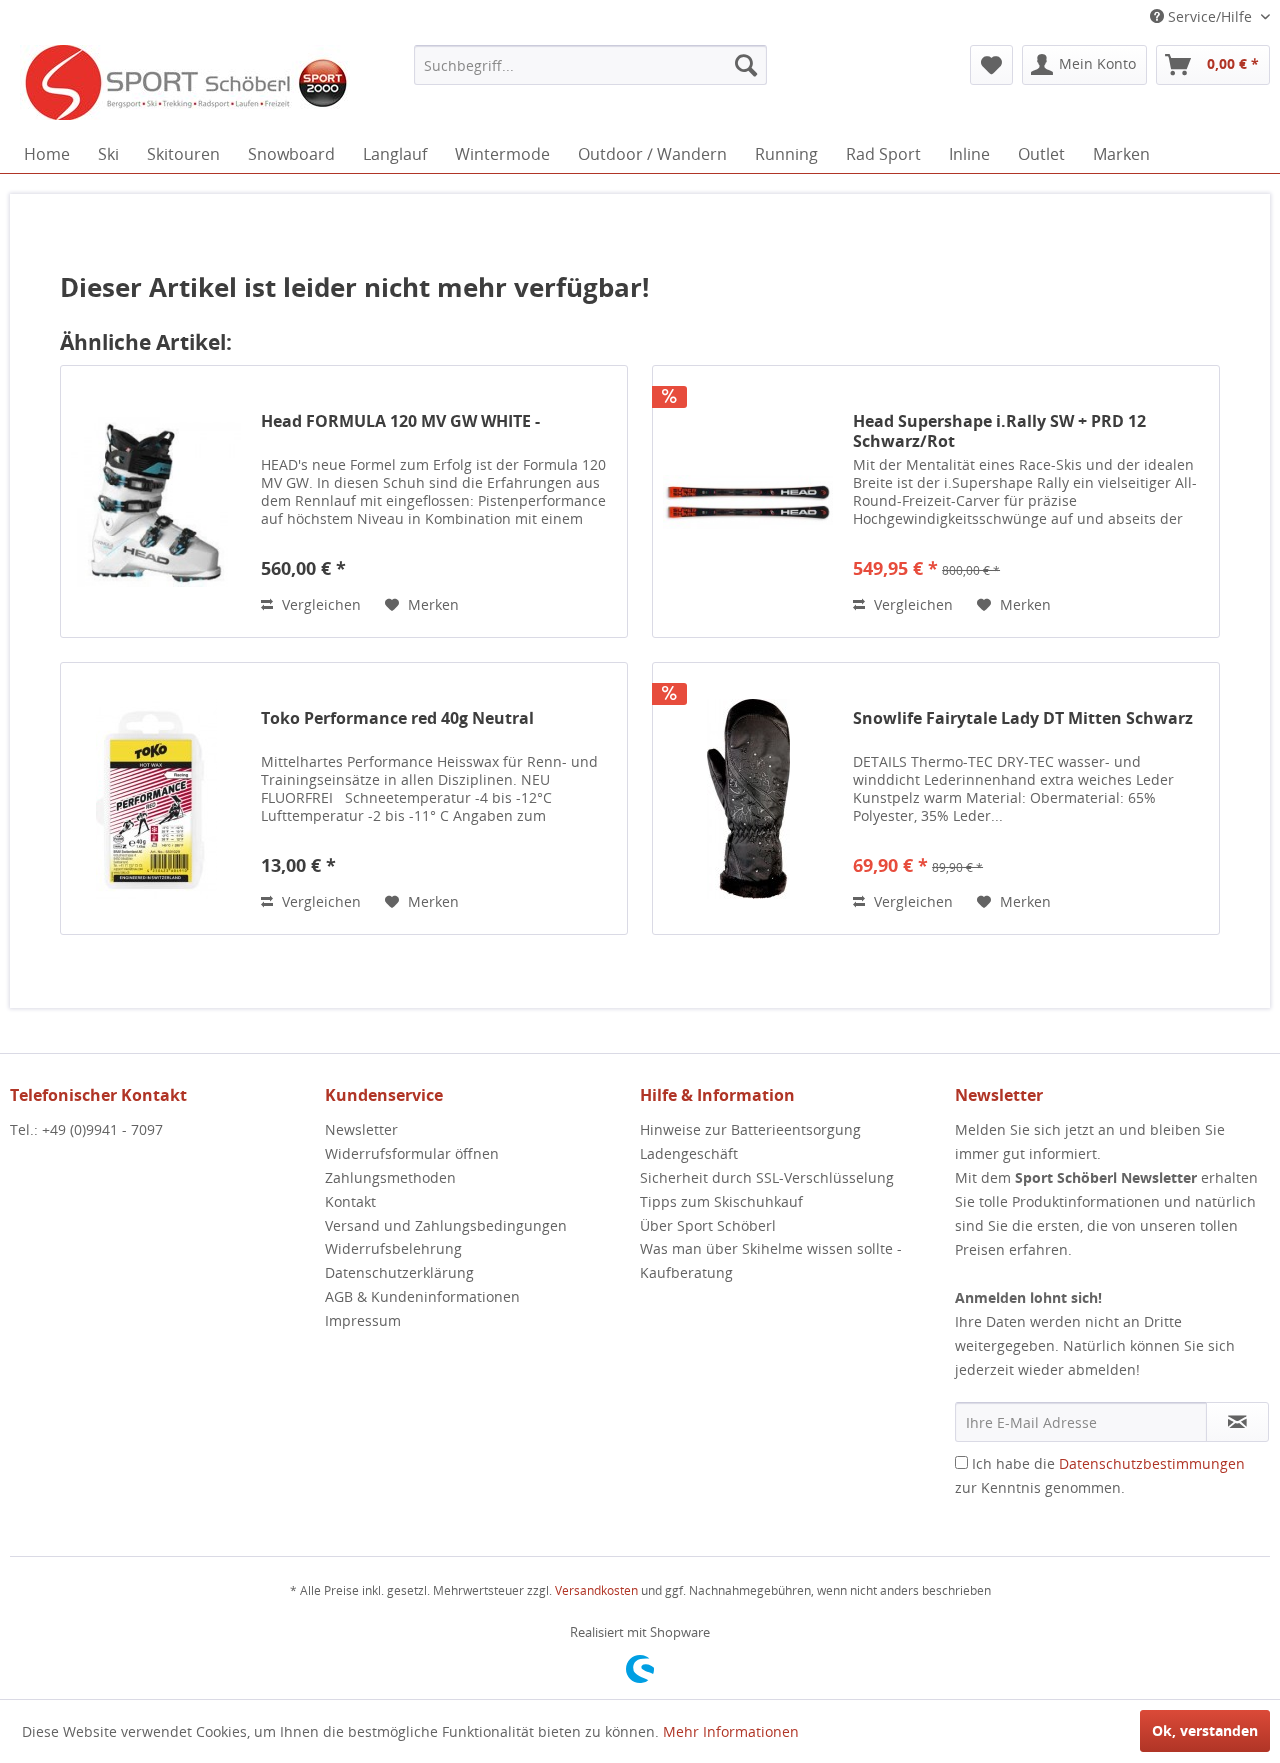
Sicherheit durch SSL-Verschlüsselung (767, 1177)
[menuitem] (590, 65)
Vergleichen (319, 604)
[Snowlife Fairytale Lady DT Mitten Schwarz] (748, 798)
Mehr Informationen (731, 1731)
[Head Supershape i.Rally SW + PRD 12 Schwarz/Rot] (748, 501)
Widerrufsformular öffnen (412, 1153)
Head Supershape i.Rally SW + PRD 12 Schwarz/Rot (999, 431)
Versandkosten (596, 1590)
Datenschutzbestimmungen (1152, 1463)
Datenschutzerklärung (399, 1272)
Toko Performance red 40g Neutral (397, 718)
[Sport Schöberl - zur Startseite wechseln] (185, 85)
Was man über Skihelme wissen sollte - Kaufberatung (771, 1260)
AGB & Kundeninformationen (422, 1296)
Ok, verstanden (1205, 1730)
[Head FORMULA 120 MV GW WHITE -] (156, 501)
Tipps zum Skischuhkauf (721, 1201)
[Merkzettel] (991, 65)
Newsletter (361, 1129)
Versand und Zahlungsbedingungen (446, 1225)
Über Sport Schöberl (708, 1225)
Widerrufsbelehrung (393, 1248)
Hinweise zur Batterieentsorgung (750, 1129)
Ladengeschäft (689, 1153)
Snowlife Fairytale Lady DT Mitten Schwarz (1023, 718)
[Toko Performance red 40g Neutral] (156, 798)
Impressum (363, 1320)
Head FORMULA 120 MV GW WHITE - (400, 421)
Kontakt (350, 1201)
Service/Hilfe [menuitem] (1210, 16)
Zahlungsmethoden (390, 1177)
